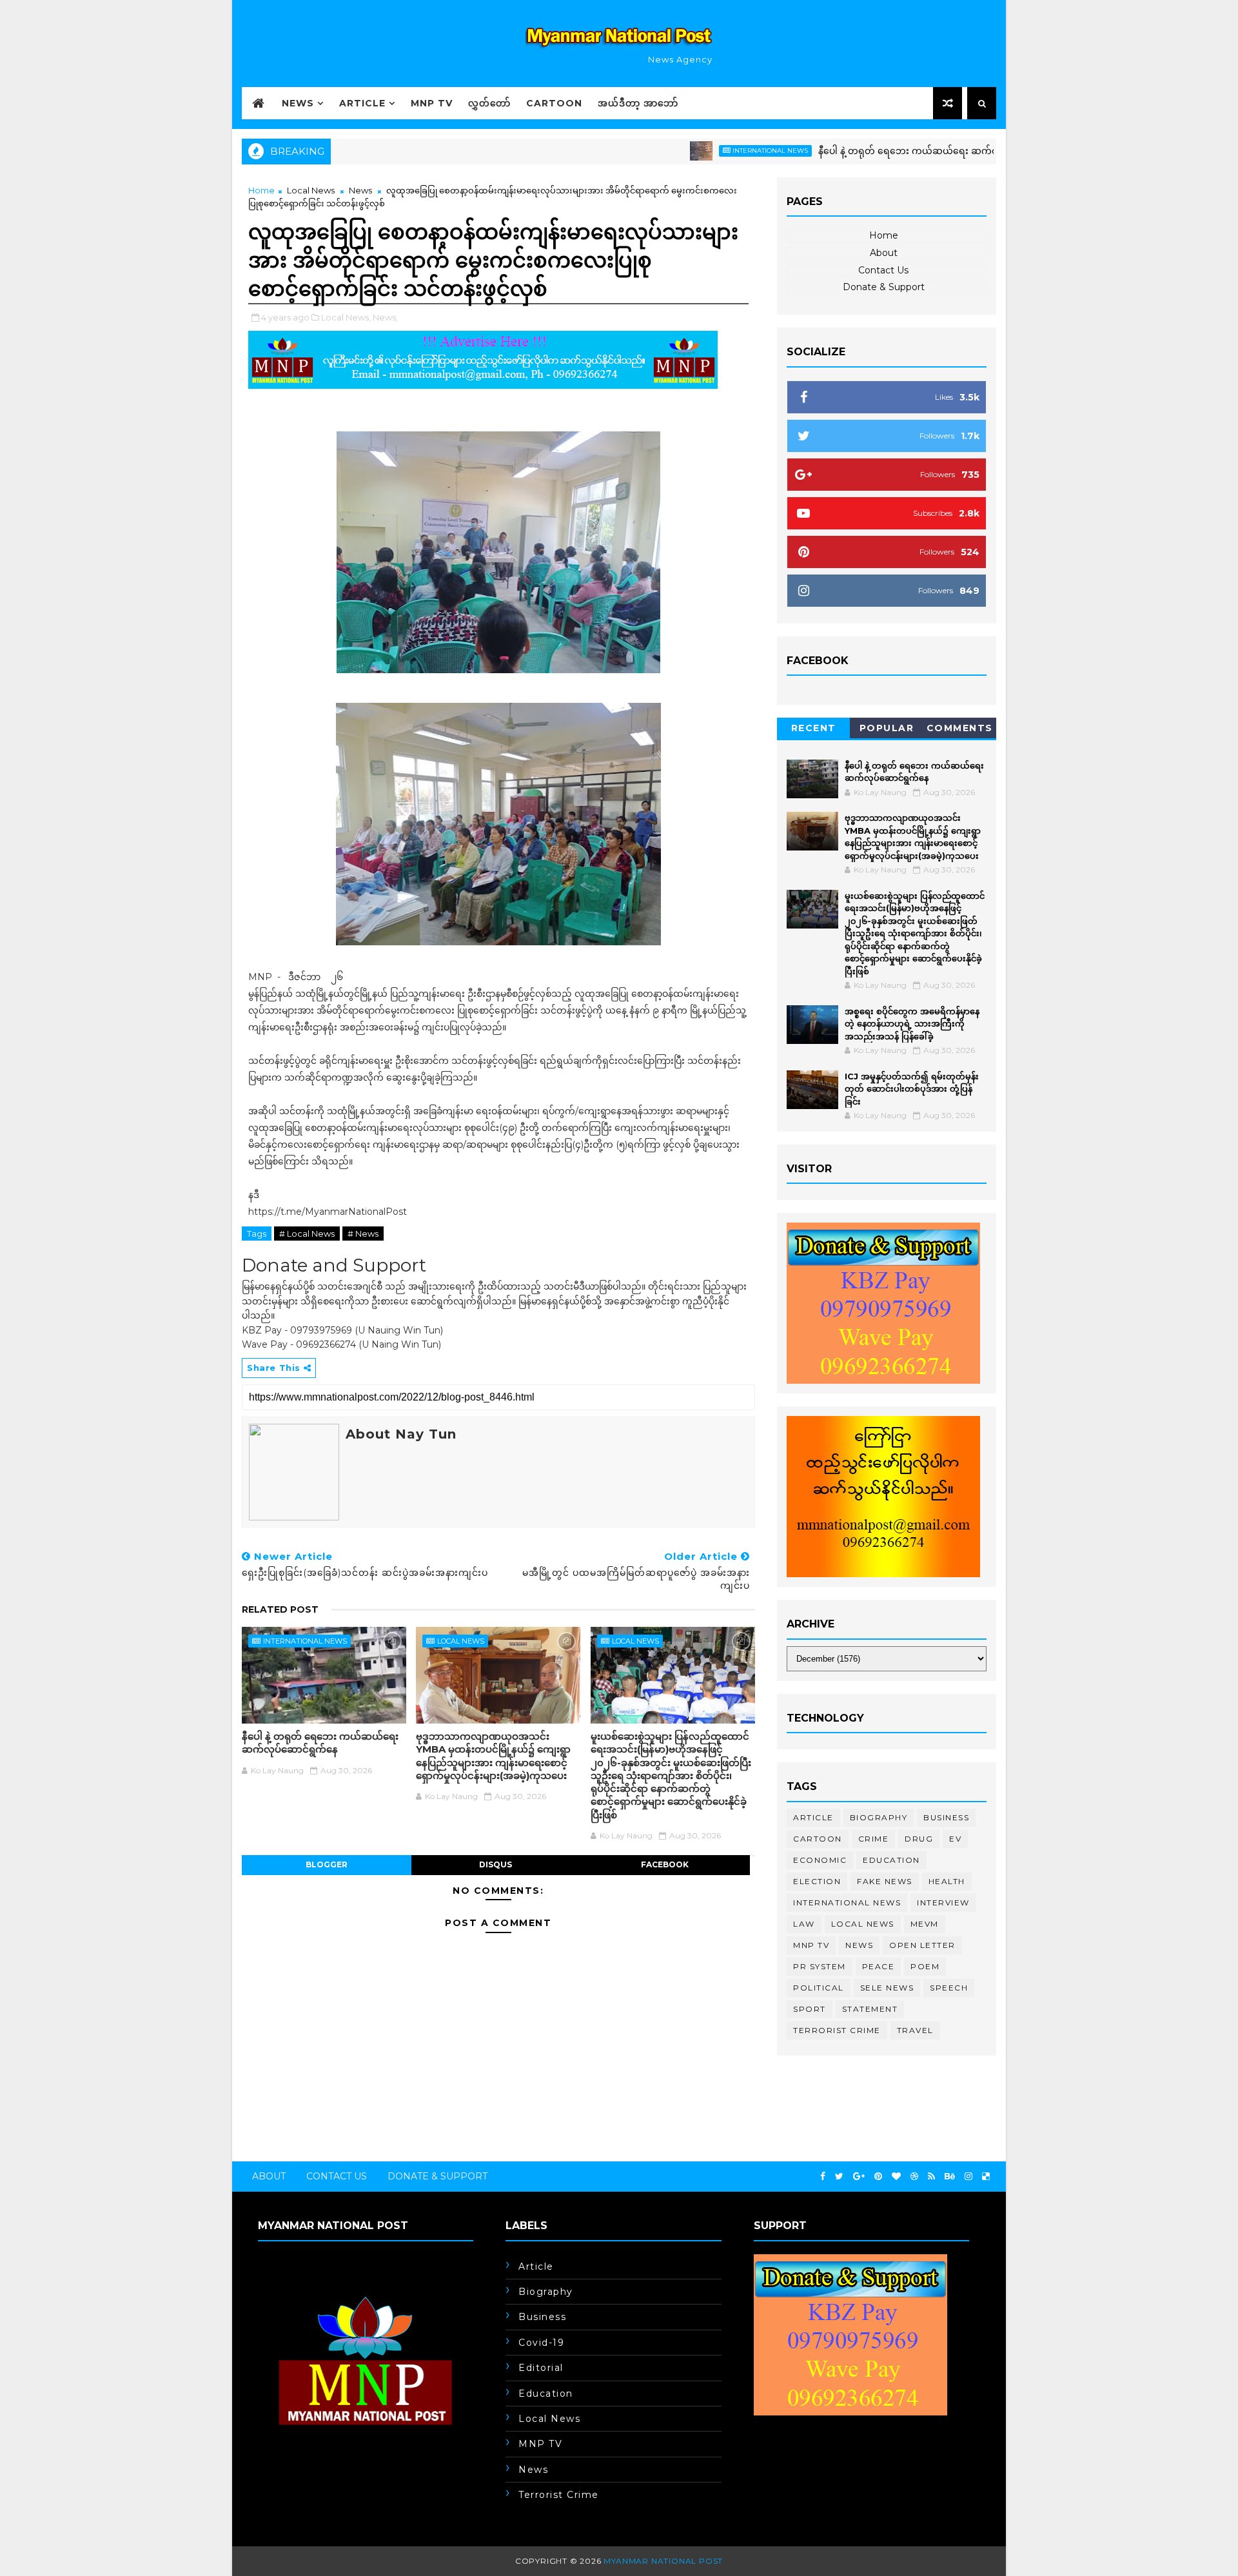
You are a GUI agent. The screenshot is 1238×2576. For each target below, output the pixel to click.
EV (955, 1839)
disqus (496, 1864)
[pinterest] (878, 2177)
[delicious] (986, 2177)
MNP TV (432, 103)
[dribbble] (914, 2177)
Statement (870, 2009)
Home (261, 190)
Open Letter (922, 1945)
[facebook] (823, 2177)
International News (702, 151)
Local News (311, 190)
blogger (327, 1864)
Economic (820, 1860)
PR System (820, 1966)
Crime (874, 1839)
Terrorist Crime (837, 2030)
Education (891, 1860)
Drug (919, 1839)
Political (819, 1988)
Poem (925, 1966)
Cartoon (554, 103)
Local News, (346, 317)
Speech (949, 1988)
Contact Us (883, 270)
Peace (879, 1966)
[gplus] (859, 2177)
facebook (665, 1864)
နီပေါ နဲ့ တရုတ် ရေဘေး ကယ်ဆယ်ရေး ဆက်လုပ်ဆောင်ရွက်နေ (871, 151)
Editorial (541, 2368)
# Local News (307, 1234)
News (298, 103)
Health (947, 1881)
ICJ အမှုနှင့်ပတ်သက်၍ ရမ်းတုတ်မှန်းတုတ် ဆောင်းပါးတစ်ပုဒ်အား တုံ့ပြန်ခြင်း (912, 1089)
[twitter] (839, 2177)
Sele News (887, 1988)
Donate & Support (884, 287)
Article (362, 103)
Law (804, 1924)
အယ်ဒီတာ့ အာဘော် (638, 103)
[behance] (950, 2177)
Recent (814, 728)
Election (817, 1881)
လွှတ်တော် (489, 103)
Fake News (885, 1881)
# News (363, 1234)
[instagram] (968, 2177)
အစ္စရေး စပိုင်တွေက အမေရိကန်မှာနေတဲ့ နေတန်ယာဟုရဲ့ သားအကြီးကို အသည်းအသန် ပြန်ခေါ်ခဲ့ (912, 1024)
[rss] (931, 2177)
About (884, 253)
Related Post (280, 1609)
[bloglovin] (896, 2177)
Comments (960, 728)
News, (385, 317)
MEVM (925, 1924)
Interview (943, 1903)
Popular (887, 728)
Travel (915, 2030)
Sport (810, 2009)
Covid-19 (541, 2343)
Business (946, 1817)
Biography (879, 1817)
